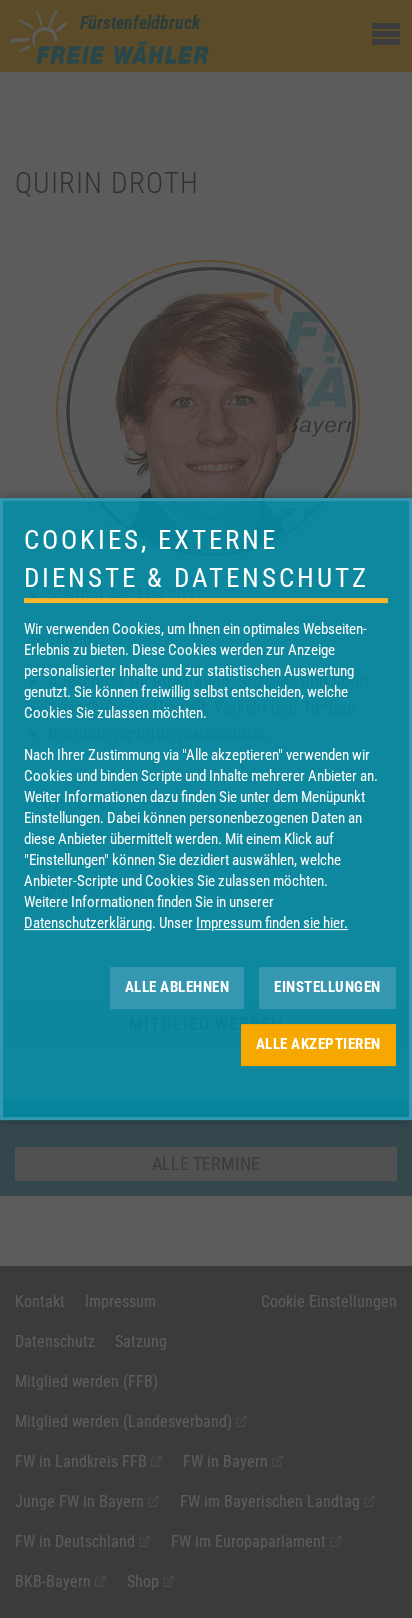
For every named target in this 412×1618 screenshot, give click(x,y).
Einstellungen (327, 987)
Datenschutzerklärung (88, 923)
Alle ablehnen (177, 987)
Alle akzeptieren (318, 1044)
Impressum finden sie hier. (272, 923)
